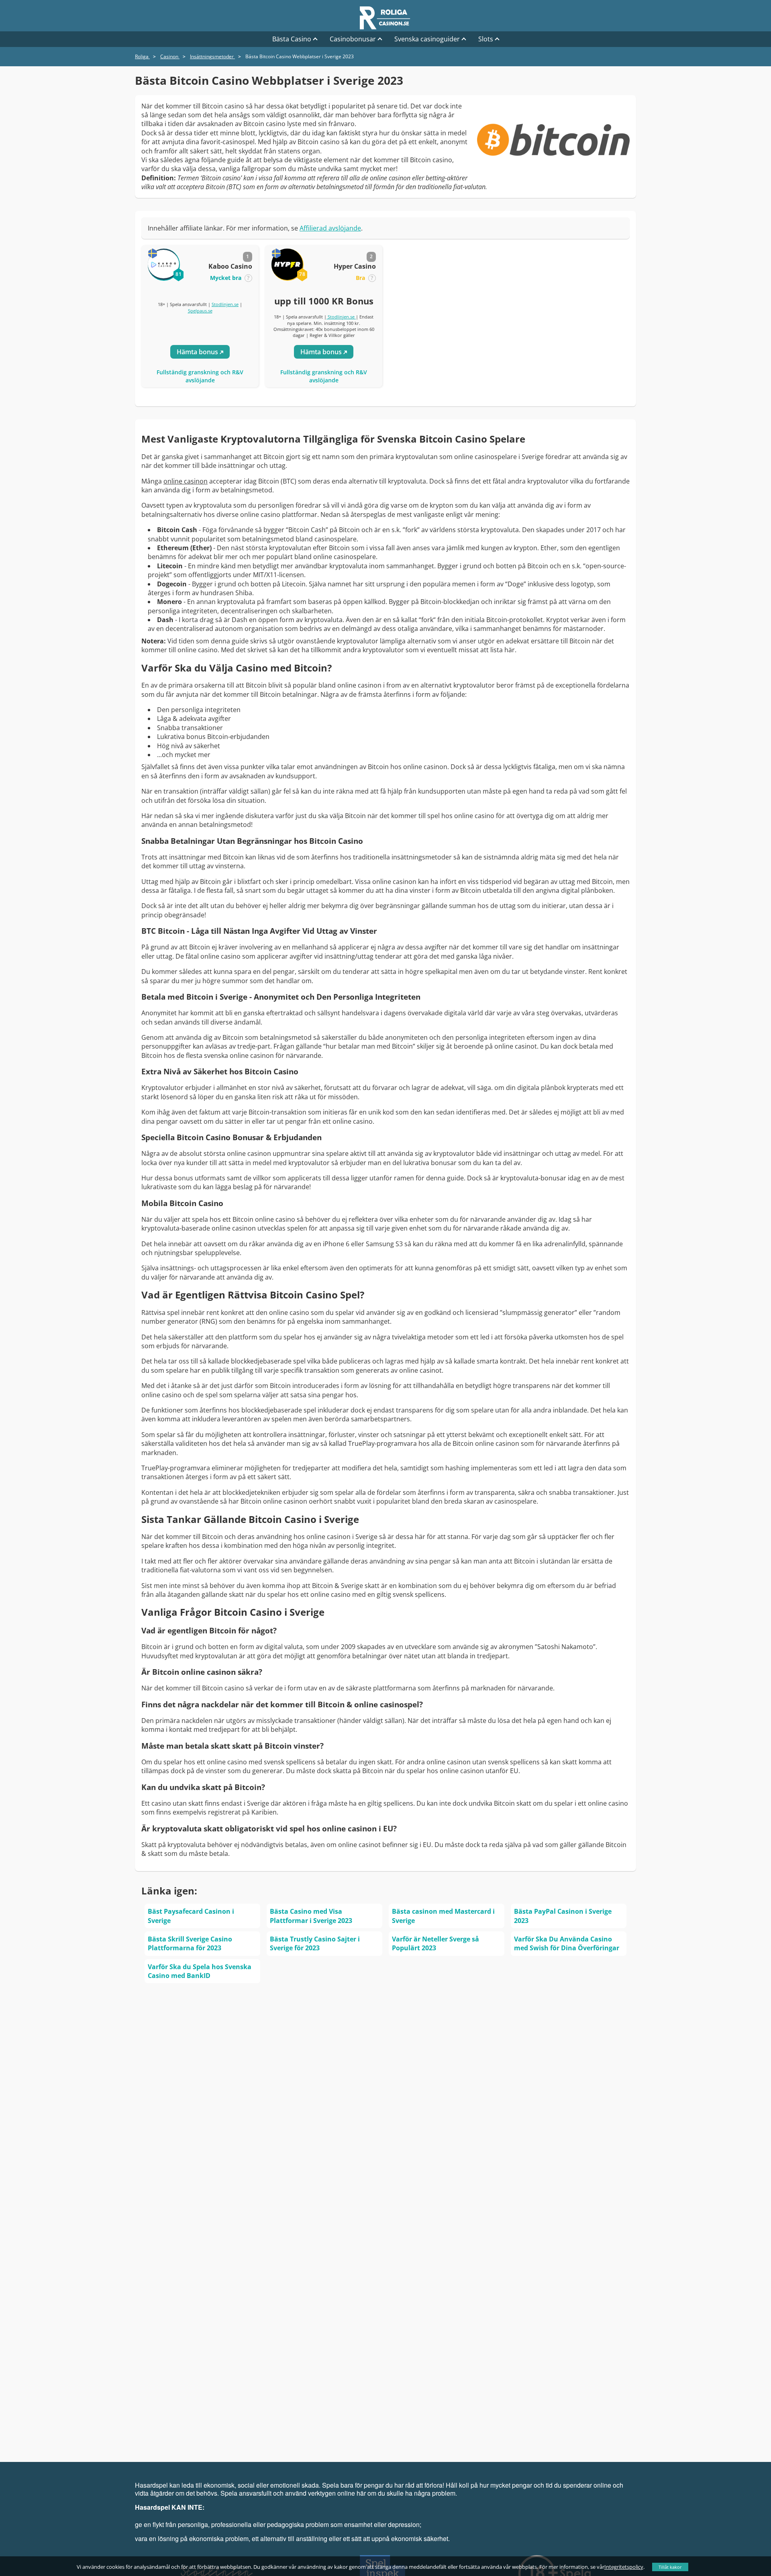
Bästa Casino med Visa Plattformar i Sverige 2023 (311, 1916)
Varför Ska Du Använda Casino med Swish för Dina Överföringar (567, 1943)
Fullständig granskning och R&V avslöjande (200, 376)
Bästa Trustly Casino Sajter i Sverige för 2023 (315, 1943)
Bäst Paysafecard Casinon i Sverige (191, 1916)
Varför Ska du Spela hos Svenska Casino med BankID (200, 1971)
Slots (486, 39)
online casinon (186, 481)
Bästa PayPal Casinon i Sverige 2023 (563, 1916)
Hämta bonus (198, 352)
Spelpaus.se (200, 311)
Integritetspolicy (624, 2567)
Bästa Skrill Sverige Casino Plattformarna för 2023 (190, 1943)
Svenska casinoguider (427, 39)
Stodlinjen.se (225, 304)
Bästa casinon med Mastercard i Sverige (443, 1916)
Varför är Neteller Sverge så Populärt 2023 (435, 1943)
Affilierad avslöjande (330, 228)
